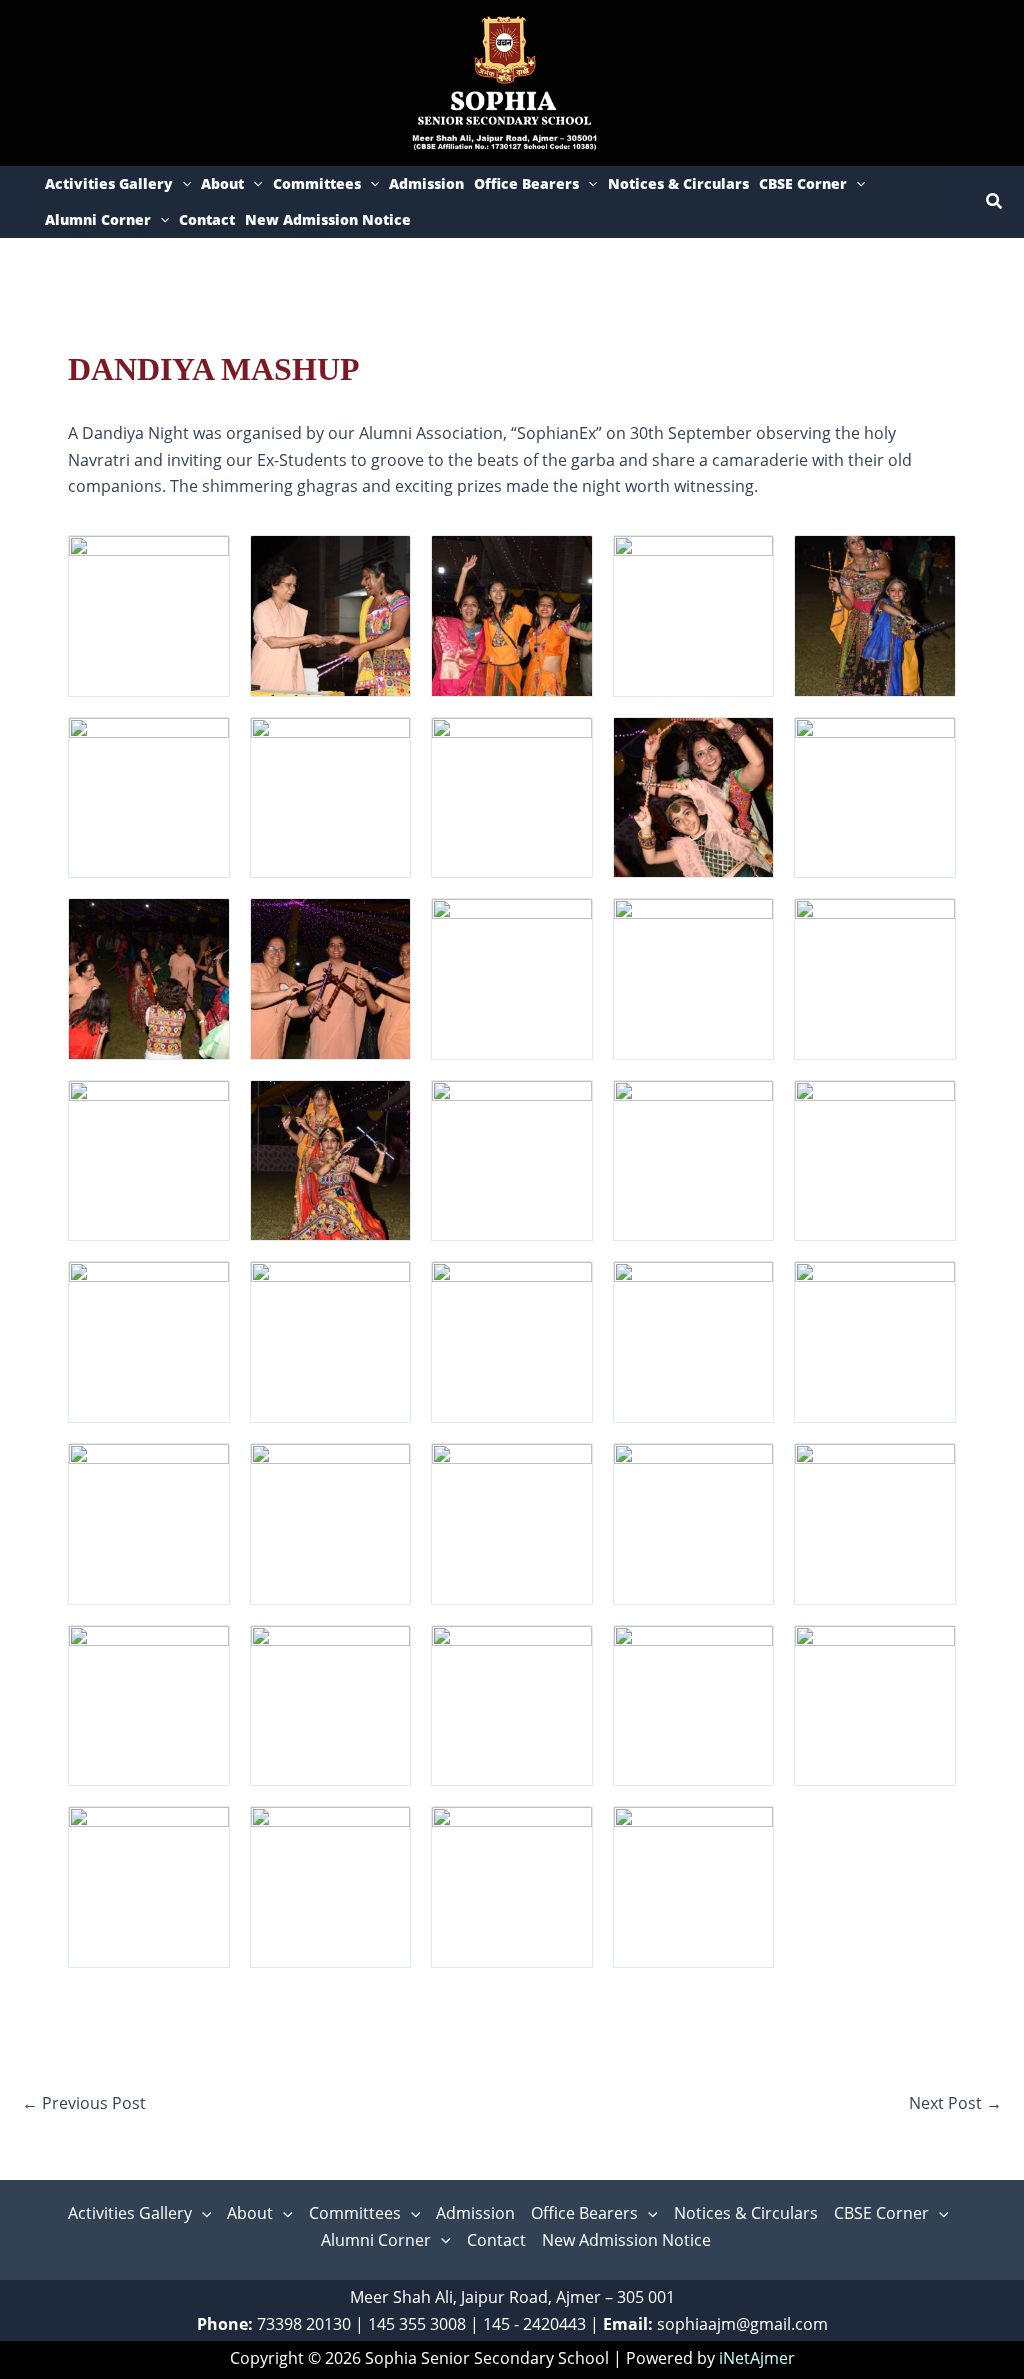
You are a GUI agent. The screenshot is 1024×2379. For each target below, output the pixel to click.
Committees (317, 183)
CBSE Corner (803, 183)
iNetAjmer (757, 2358)
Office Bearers (526, 183)
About (222, 183)
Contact (207, 219)
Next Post (955, 2103)
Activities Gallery (109, 183)
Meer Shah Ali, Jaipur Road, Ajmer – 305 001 (512, 2297)
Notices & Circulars (678, 183)
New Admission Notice (328, 219)
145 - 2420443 (534, 2324)
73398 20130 (304, 2324)
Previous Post (84, 2103)
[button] (182, 184)
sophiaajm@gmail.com (742, 2324)
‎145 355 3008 (417, 2324)
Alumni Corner (98, 219)
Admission (426, 183)
